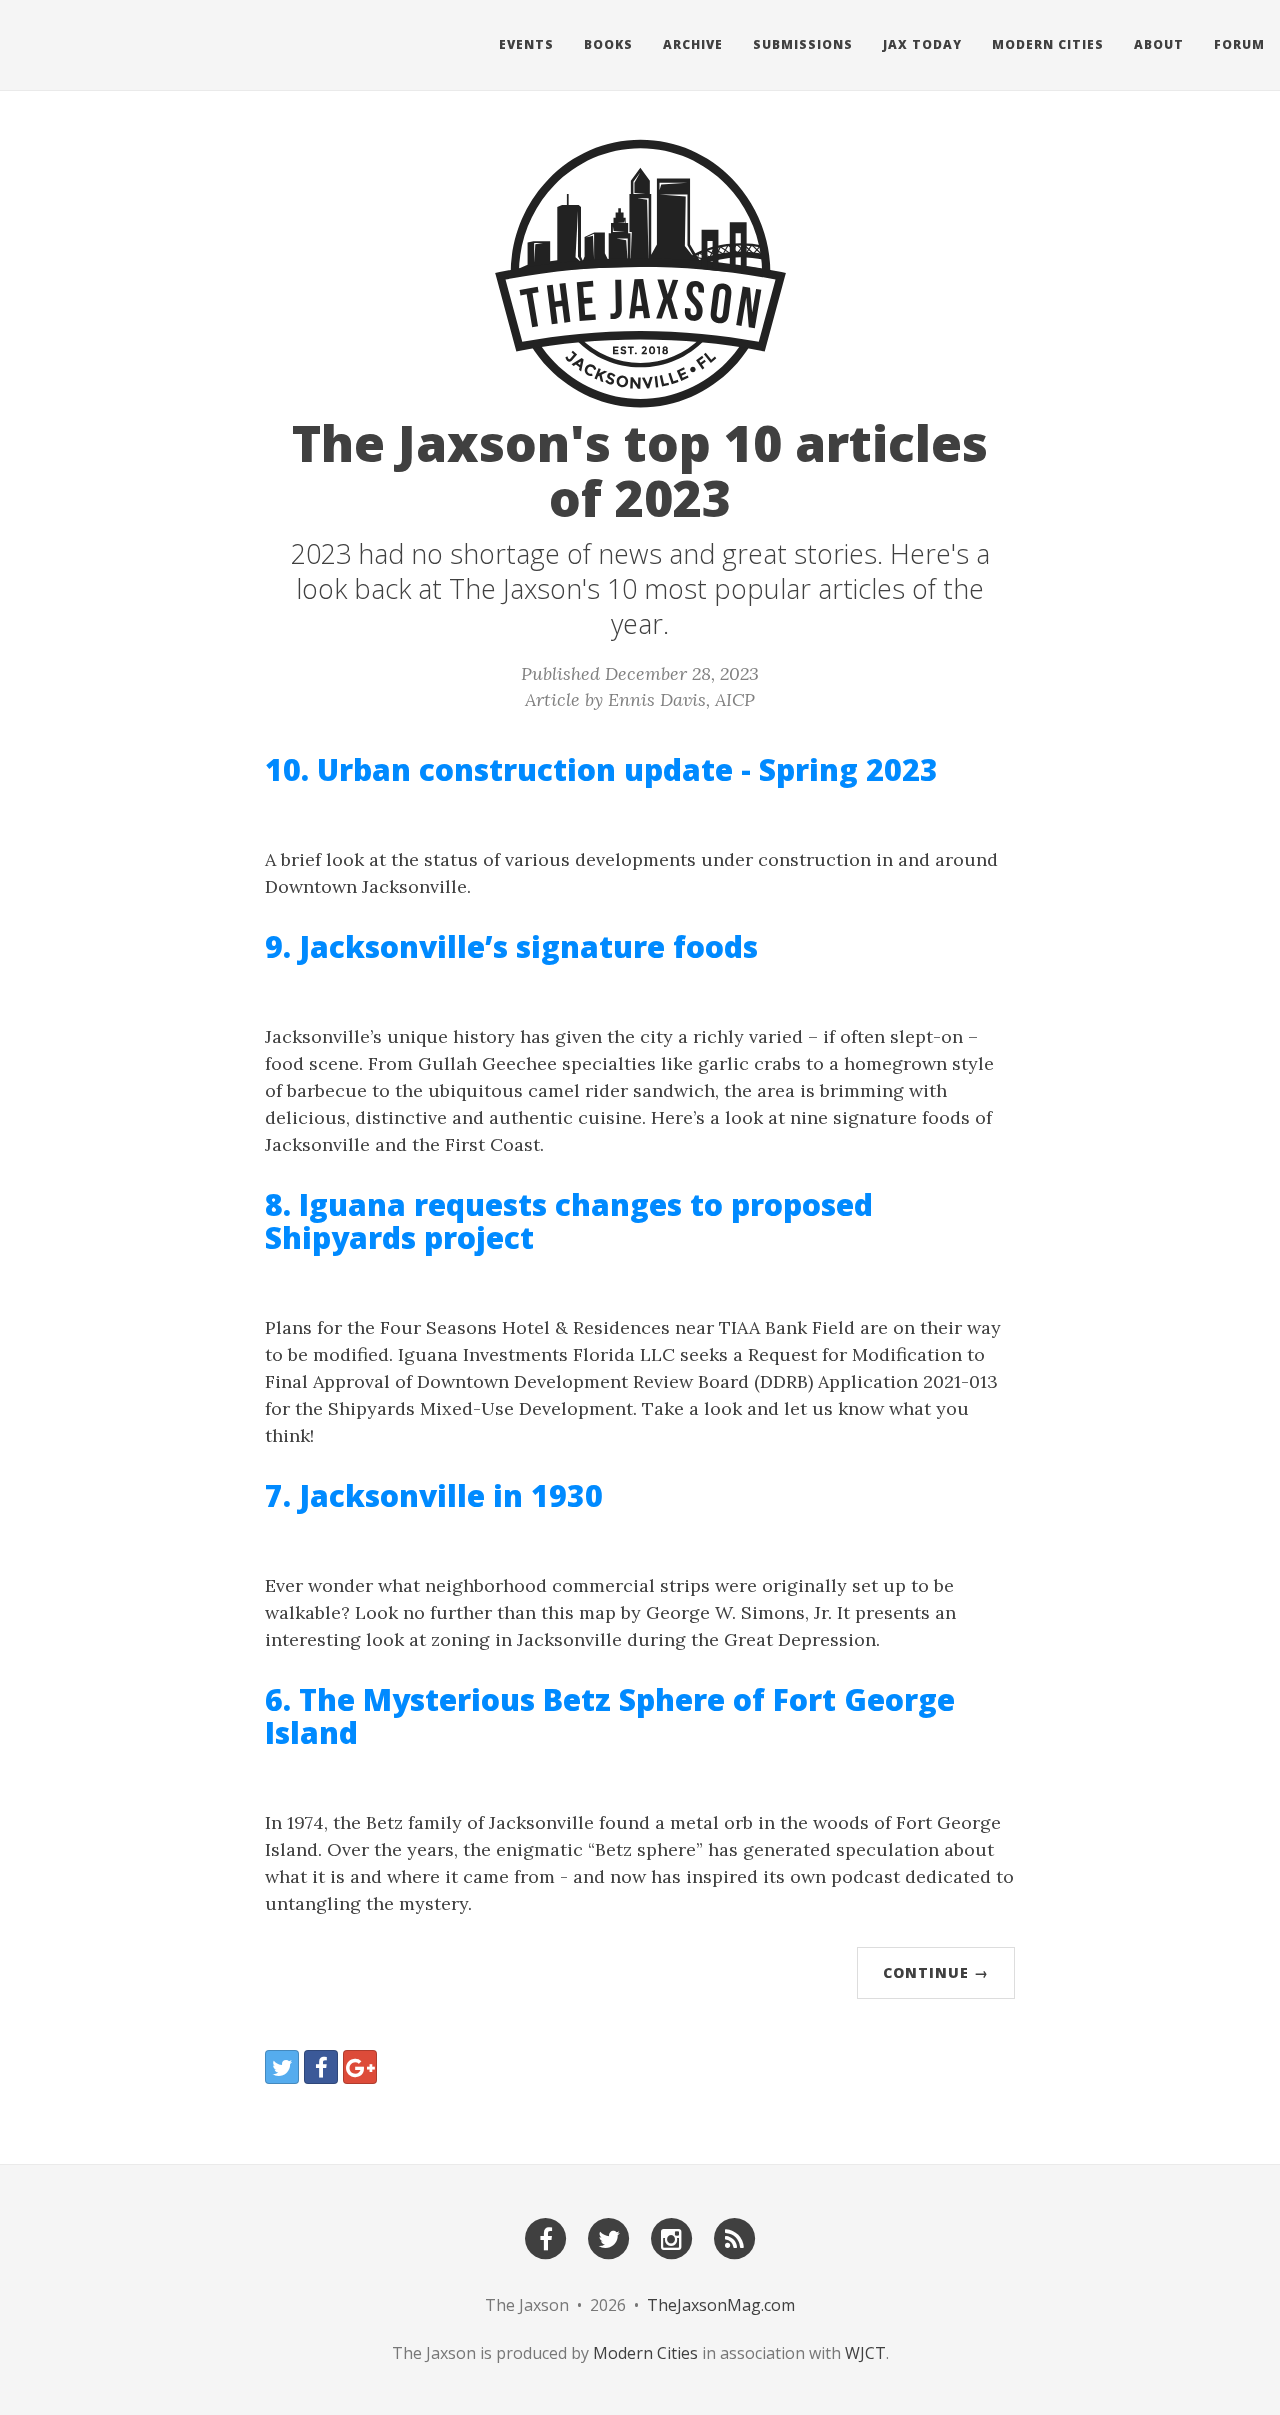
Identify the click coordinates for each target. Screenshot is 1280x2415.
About (1159, 44)
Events (526, 44)
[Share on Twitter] (282, 2067)
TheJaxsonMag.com (721, 2305)
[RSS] (735, 2237)
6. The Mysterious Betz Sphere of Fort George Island (610, 1716)
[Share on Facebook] (321, 2067)
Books (608, 44)
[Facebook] (546, 2237)
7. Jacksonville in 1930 (434, 1495)
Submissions (803, 44)
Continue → (936, 1972)
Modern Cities (1048, 44)
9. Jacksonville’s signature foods (511, 946)
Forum (1239, 44)
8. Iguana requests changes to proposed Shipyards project (569, 1221)
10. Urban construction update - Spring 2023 (601, 769)
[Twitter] (609, 2237)
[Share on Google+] (360, 2067)
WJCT (865, 2353)
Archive (693, 44)
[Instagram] (672, 2237)
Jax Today (922, 44)
